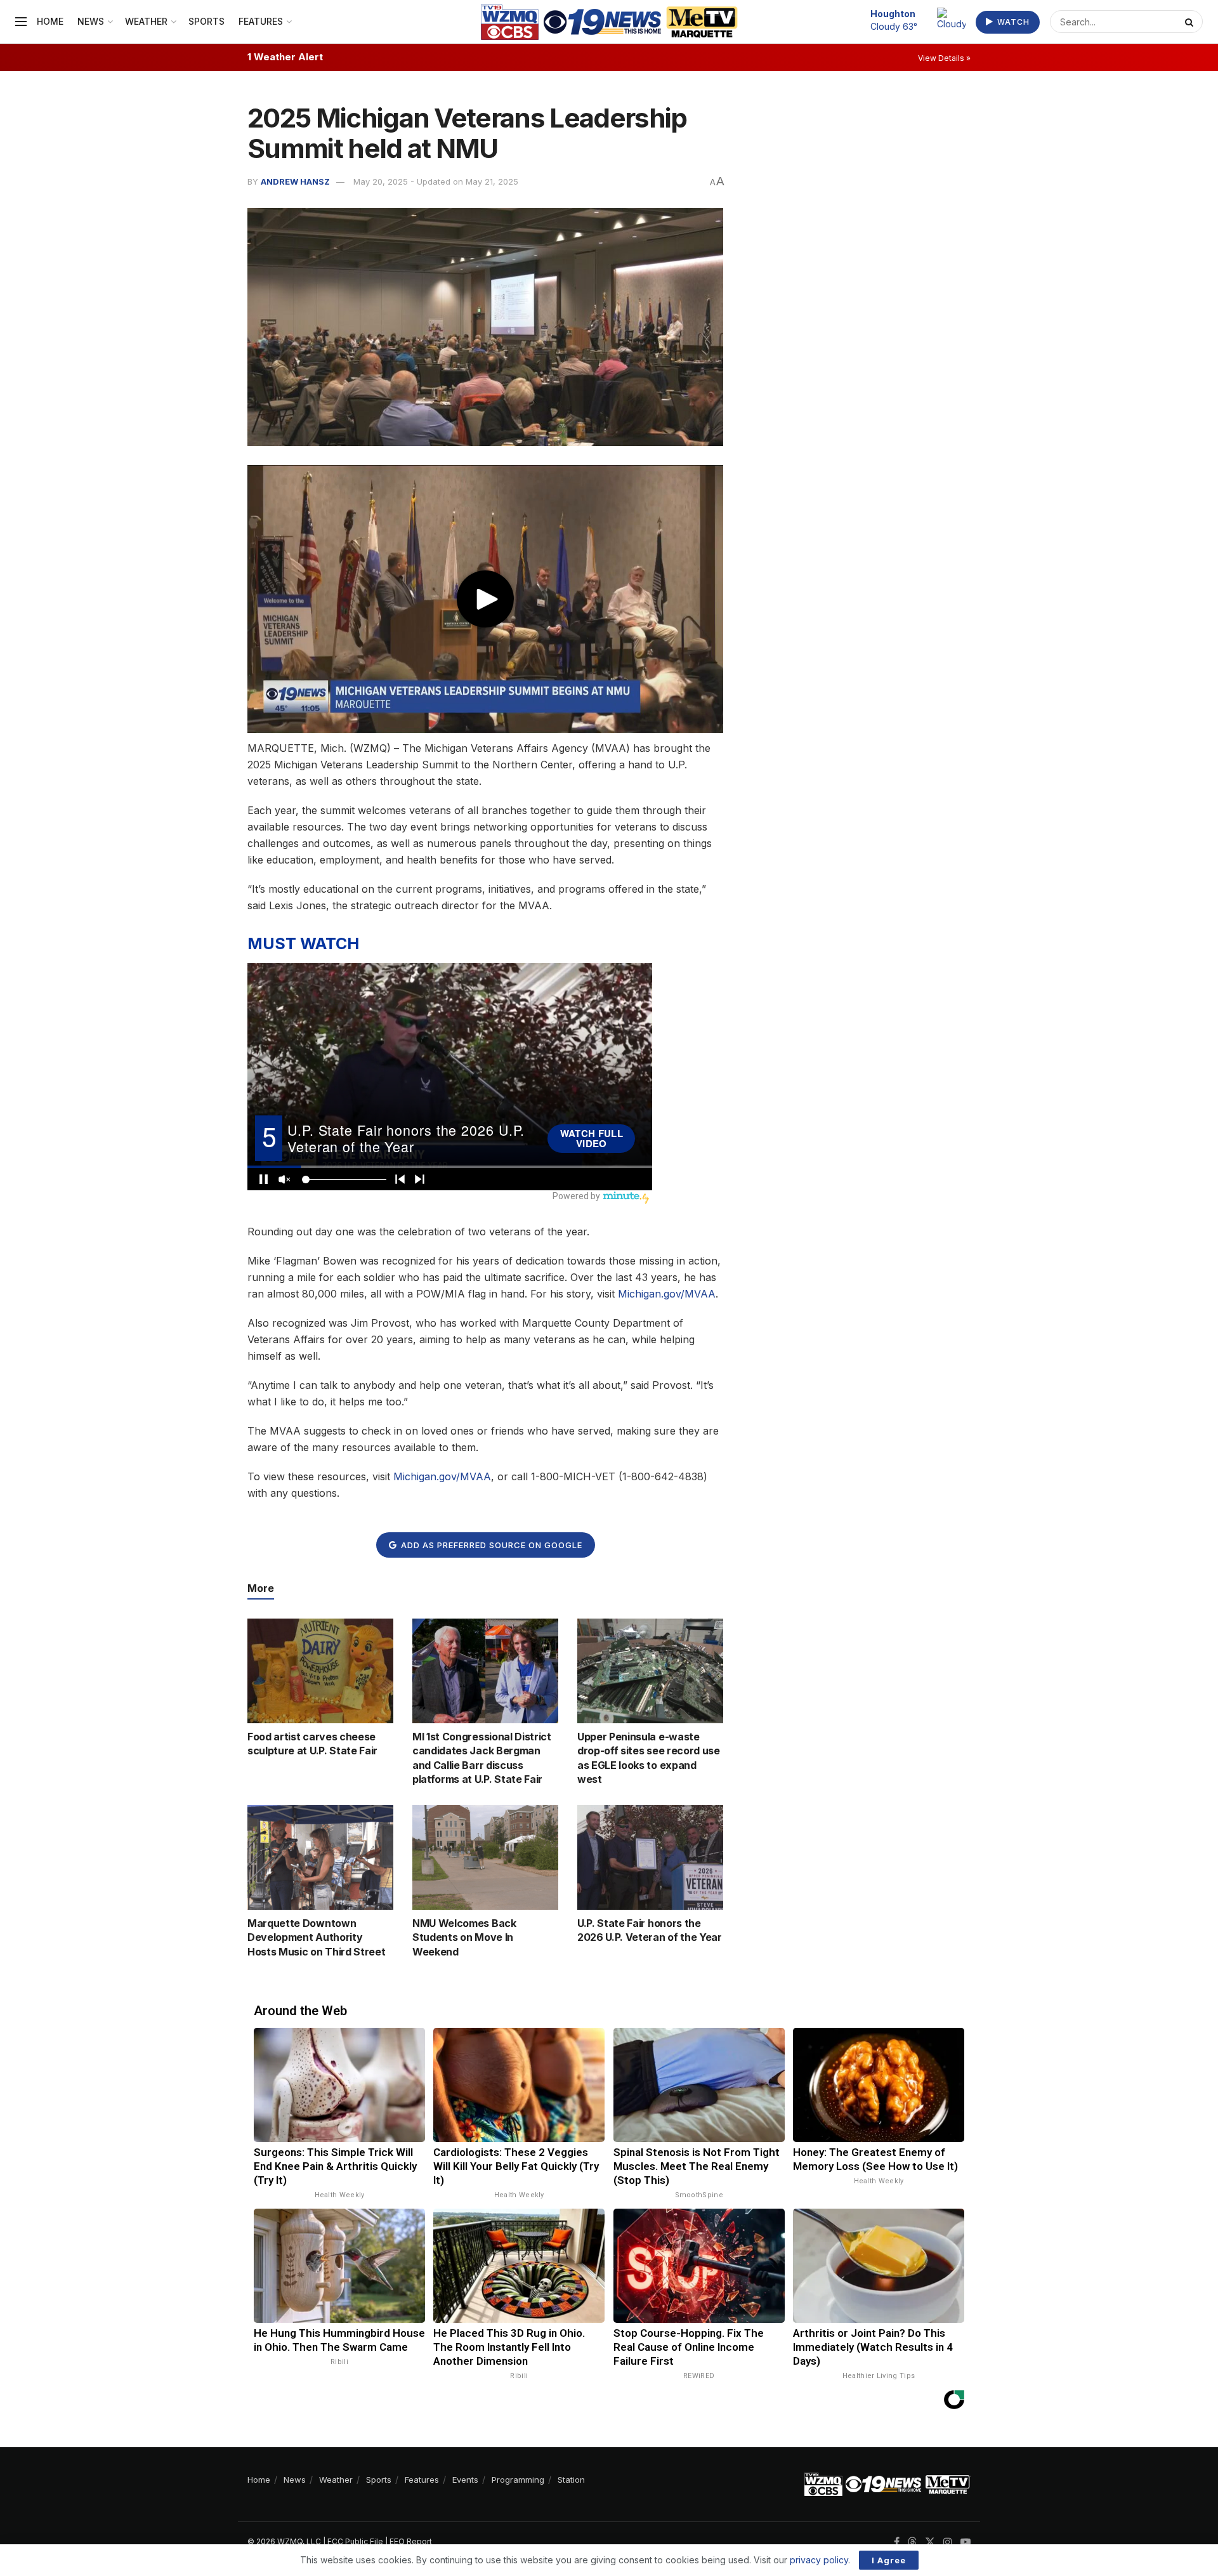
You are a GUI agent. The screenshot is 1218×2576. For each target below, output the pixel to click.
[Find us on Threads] (912, 2542)
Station (571, 2480)
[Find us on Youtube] (966, 2542)
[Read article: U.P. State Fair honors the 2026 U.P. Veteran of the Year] (650, 1857)
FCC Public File (355, 2541)
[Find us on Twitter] (930, 2542)
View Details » (944, 58)
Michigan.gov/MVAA (667, 1294)
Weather (146, 21)
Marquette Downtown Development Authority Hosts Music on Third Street (316, 1937)
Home (50, 21)
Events (465, 2480)
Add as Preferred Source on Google (490, 1545)
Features (261, 21)
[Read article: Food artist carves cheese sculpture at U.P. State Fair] (320, 1671)
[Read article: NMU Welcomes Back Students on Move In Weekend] (485, 1857)
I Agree (889, 2560)
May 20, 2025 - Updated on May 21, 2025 (436, 181)
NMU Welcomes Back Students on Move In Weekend (464, 1937)
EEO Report (411, 2541)
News (91, 21)
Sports (206, 21)
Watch (1012, 22)
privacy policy (819, 2560)
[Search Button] (1191, 22)
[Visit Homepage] (609, 22)
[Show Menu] (21, 22)
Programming (518, 2480)
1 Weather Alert (285, 57)
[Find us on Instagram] (948, 2542)
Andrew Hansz (295, 181)
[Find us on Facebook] (897, 2542)
